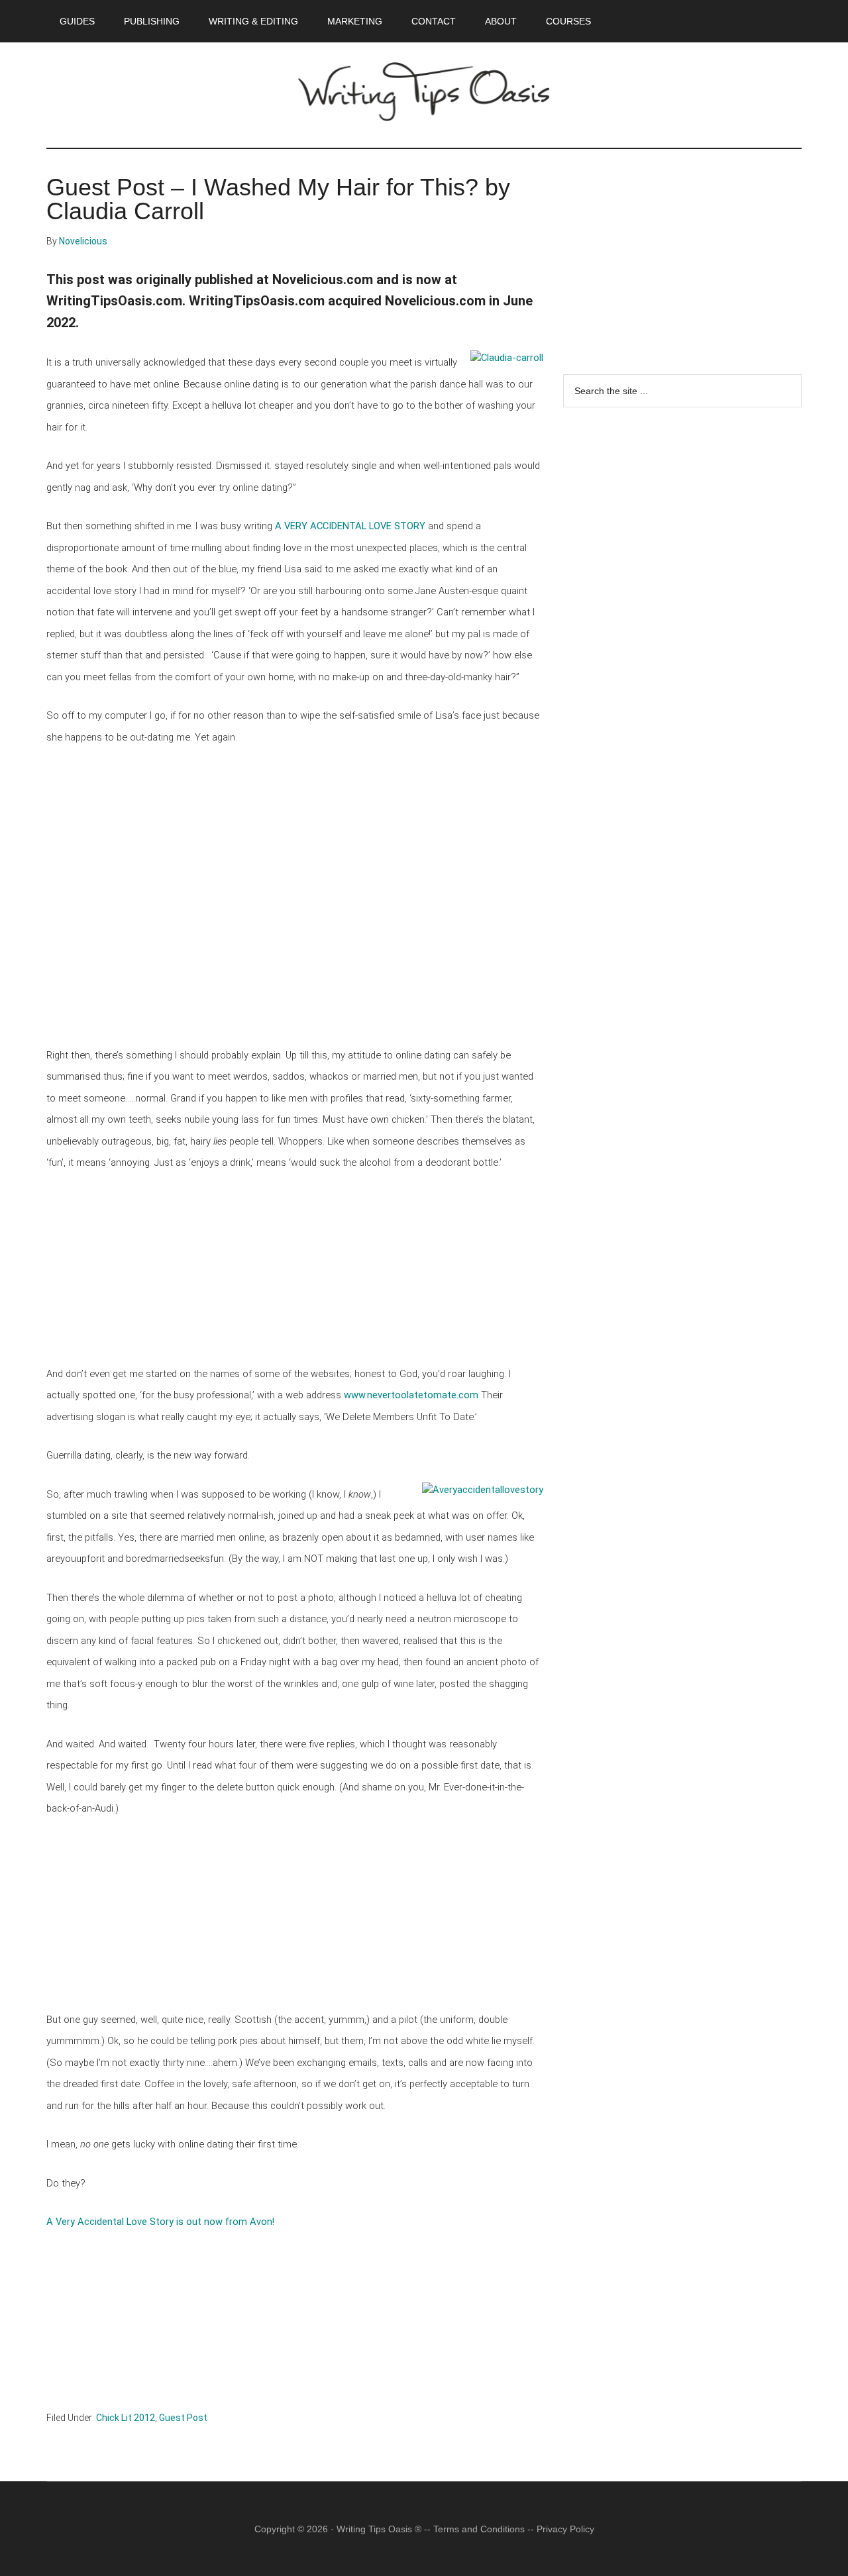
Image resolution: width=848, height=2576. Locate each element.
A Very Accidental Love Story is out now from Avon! (160, 2222)
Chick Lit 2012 (126, 2418)
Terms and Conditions (479, 2529)
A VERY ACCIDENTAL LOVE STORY (350, 526)
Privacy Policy (565, 2529)
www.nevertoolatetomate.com (411, 1395)
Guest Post (183, 2418)
